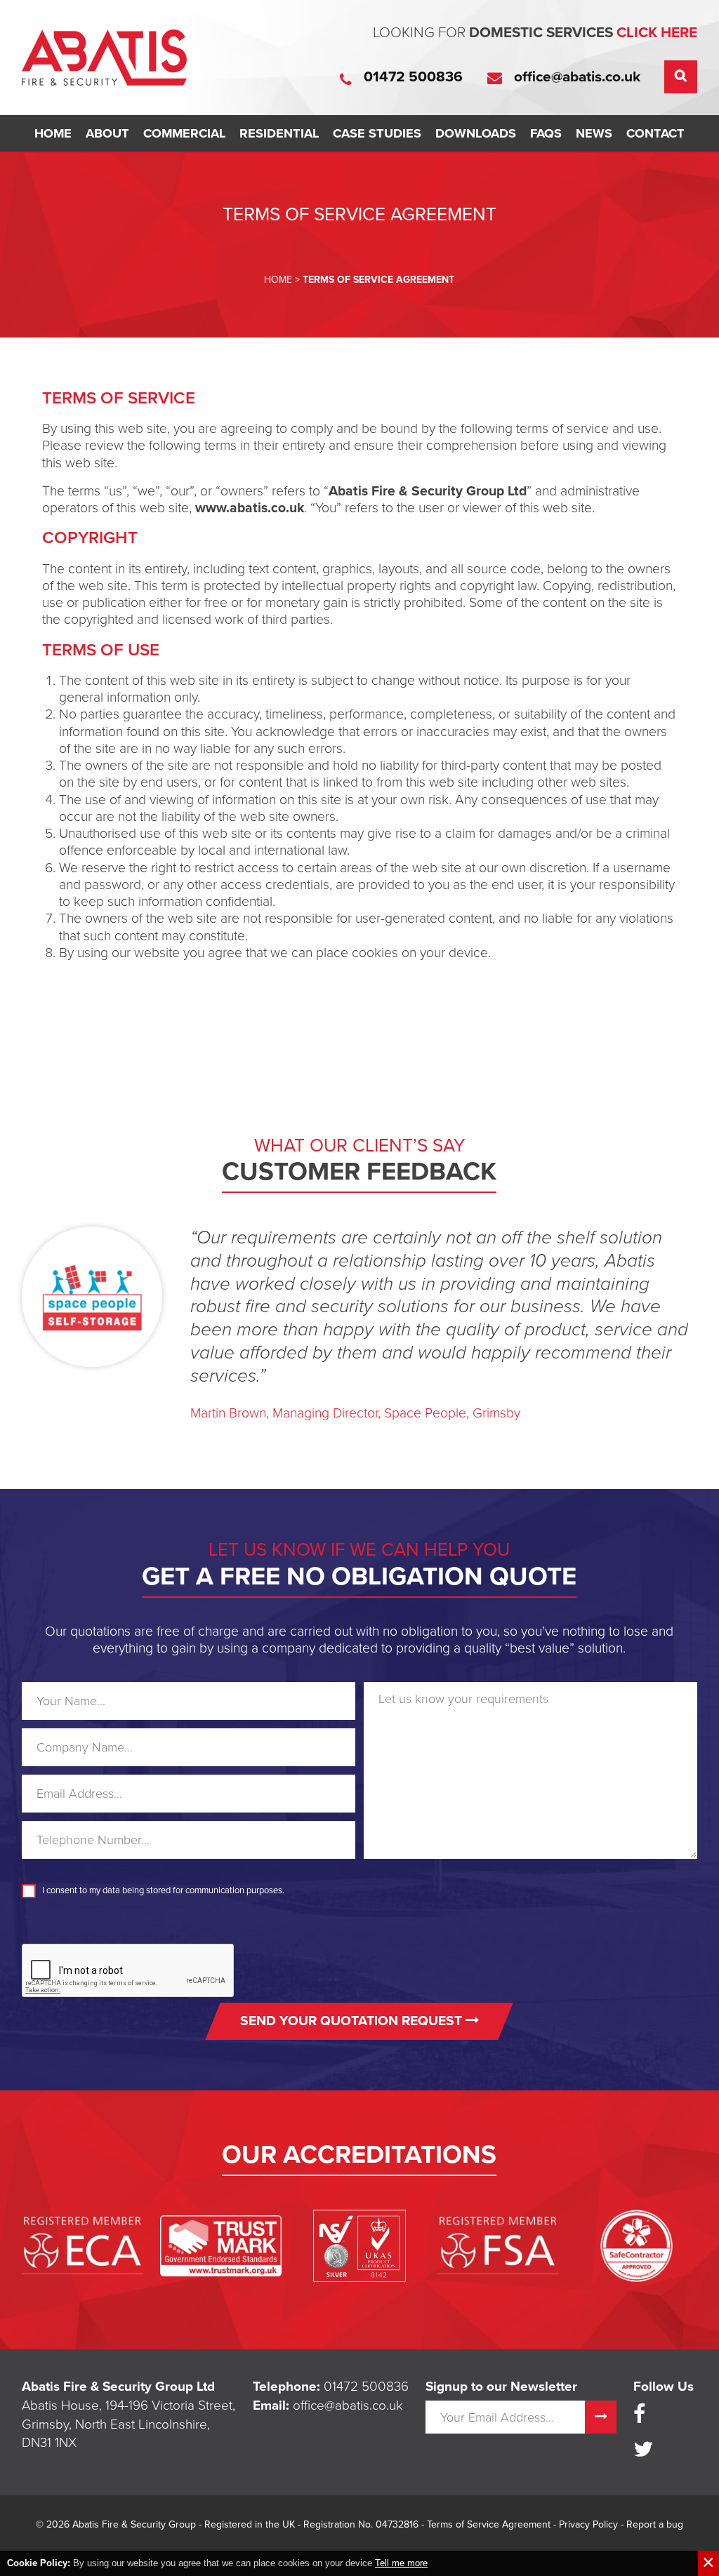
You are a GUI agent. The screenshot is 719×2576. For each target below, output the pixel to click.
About (107, 133)
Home (53, 133)
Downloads (476, 133)
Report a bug (655, 2524)
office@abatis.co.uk (348, 2405)
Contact (655, 133)
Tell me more (401, 2563)
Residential (279, 133)
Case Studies (377, 133)
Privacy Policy (588, 2524)
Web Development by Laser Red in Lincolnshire (359, 2547)
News (594, 133)
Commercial (184, 133)
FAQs (546, 133)
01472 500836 (366, 2387)
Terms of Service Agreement (489, 2524)
